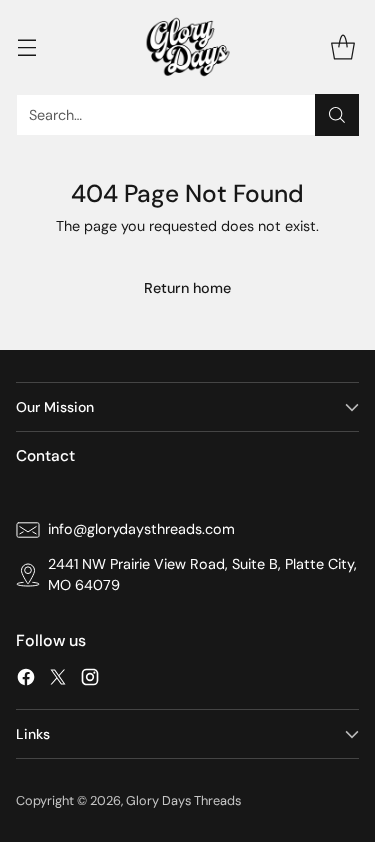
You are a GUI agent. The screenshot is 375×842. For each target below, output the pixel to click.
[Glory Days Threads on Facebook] (26, 680)
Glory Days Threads (183, 800)
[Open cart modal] (342, 46)
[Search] (337, 115)
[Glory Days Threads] (188, 47)
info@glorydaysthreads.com (141, 529)
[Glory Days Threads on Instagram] (90, 680)
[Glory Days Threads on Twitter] (58, 680)
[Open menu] (26, 46)
